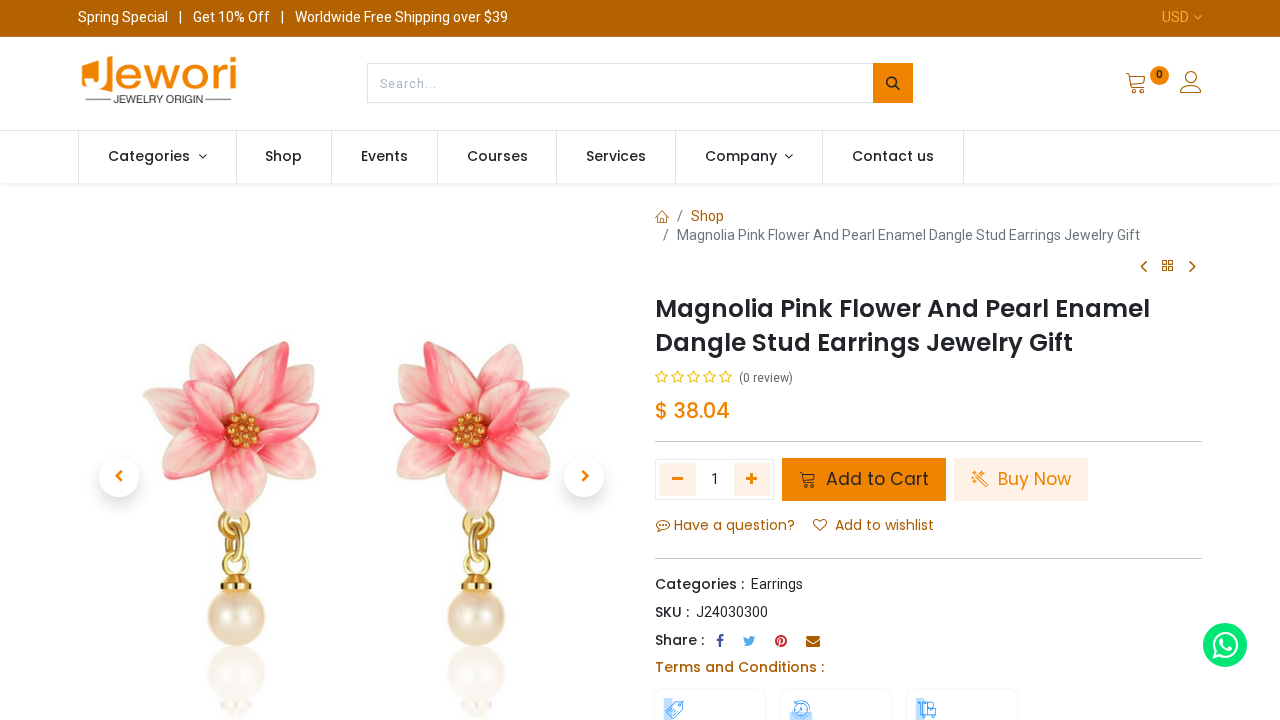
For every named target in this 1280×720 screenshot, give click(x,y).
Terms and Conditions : (739, 667)
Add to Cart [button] (875, 479)
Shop (707, 216)
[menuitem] (284, 157)
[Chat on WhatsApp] (1225, 645)
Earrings (777, 584)
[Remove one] (677, 479)
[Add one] (752, 479)
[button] (119, 477)
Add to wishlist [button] (884, 525)
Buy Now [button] (1032, 479)
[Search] (893, 83)
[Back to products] (1168, 266)
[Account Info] (1191, 85)
